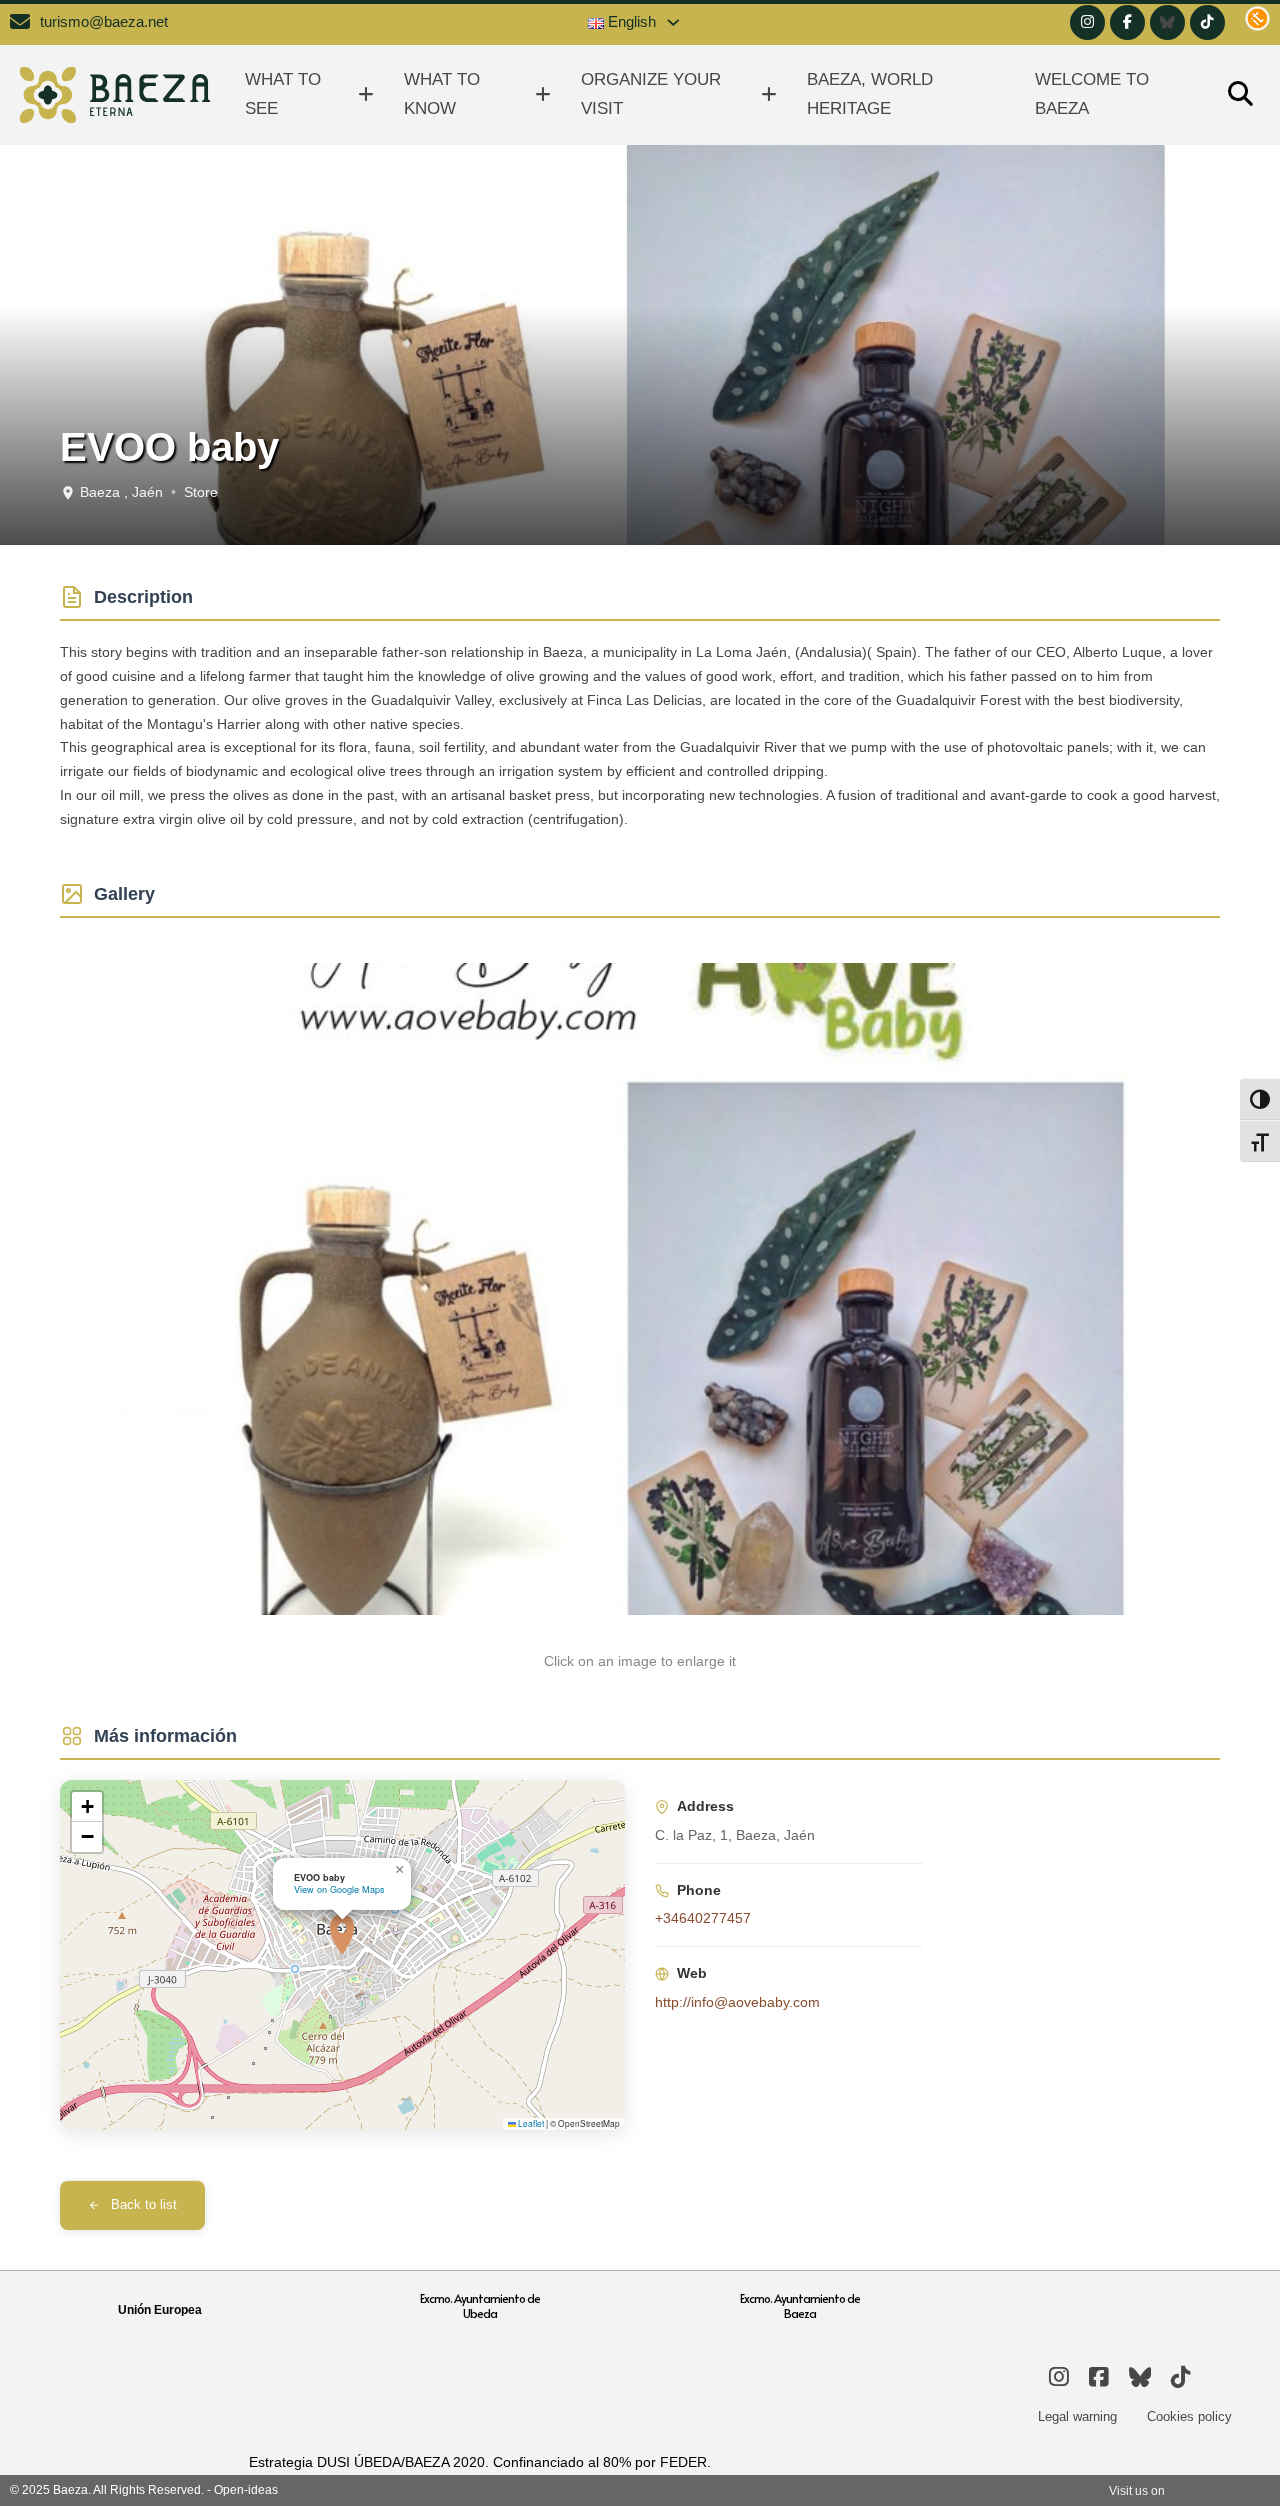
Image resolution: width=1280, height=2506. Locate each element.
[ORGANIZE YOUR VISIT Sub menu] (769, 94)
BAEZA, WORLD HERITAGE (870, 94)
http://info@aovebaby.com (737, 2002)
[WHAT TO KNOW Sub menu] (543, 94)
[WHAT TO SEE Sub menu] (366, 94)
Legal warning (1077, 2416)
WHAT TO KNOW (442, 94)
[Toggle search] (1240, 95)
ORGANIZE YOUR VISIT (651, 94)
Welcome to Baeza (1092, 94)
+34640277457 (703, 1918)
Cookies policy (1189, 2416)
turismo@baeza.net (104, 22)
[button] (342, 1934)
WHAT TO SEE (283, 94)
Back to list (144, 2205)
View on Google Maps (339, 1889)
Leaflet (530, 2123)
